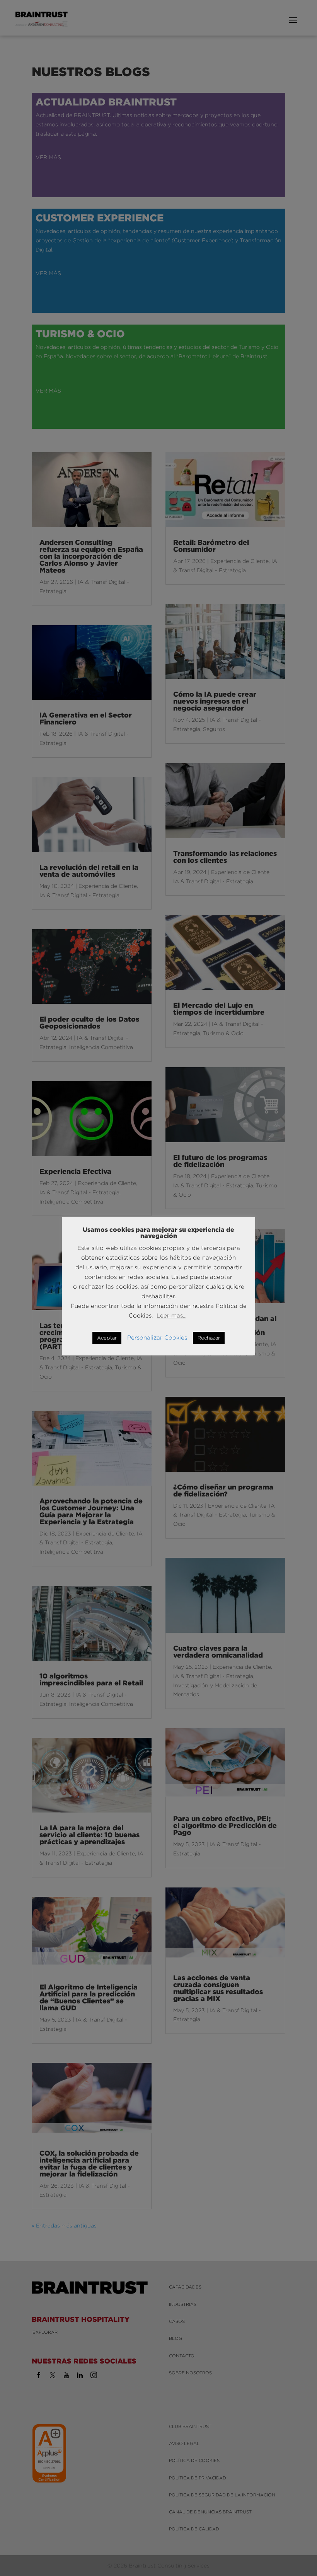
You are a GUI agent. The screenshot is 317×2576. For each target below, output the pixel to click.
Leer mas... (171, 1315)
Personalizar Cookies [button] (157, 1337)
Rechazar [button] (209, 1338)
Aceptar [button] (107, 1338)
